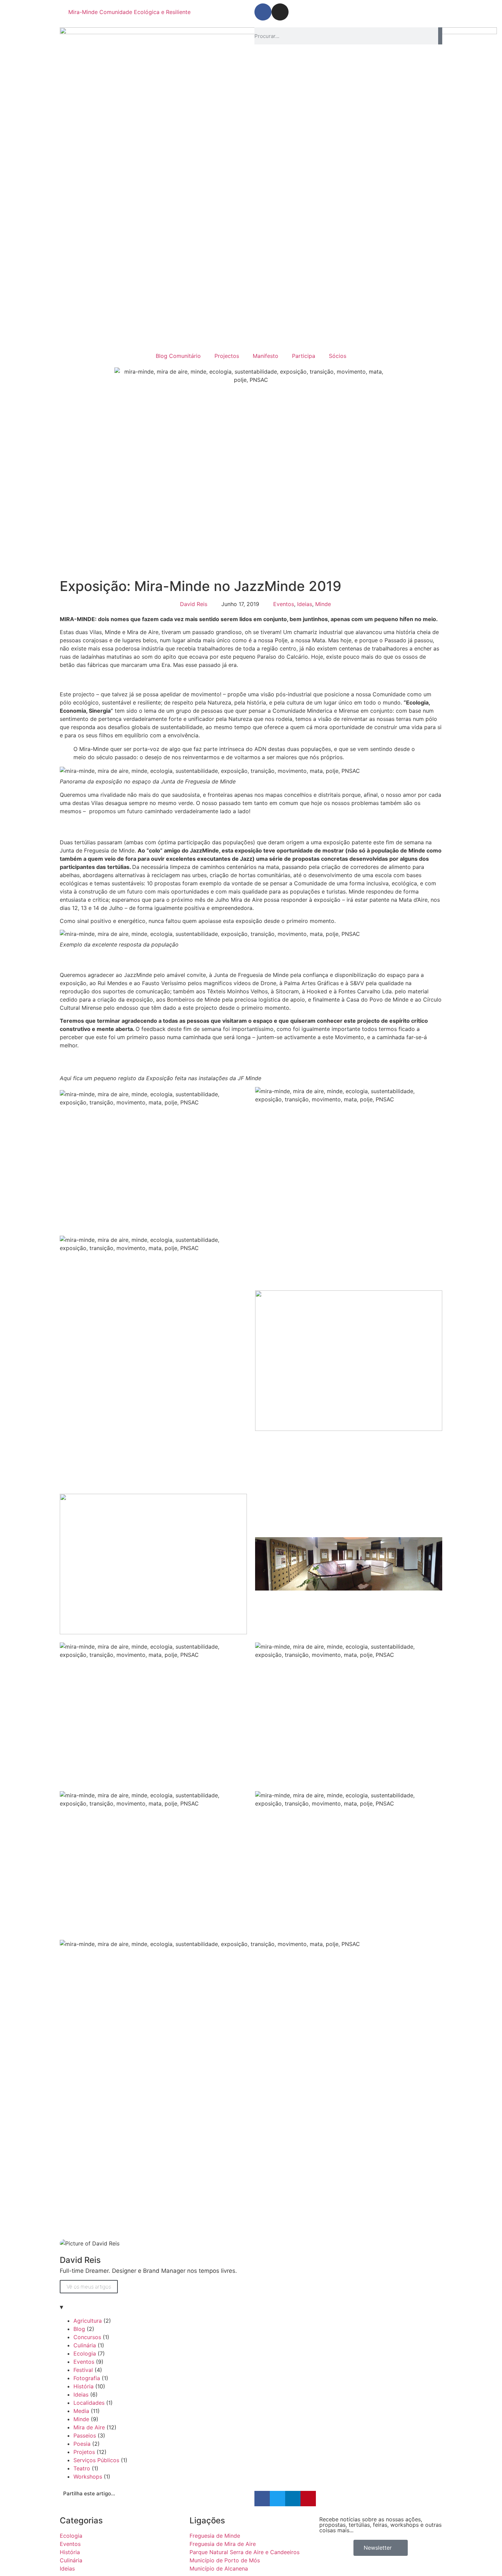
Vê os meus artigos (89, 2287)
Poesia (82, 2444)
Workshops (88, 2477)
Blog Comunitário (178, 356)
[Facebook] (263, 12)
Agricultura (88, 2321)
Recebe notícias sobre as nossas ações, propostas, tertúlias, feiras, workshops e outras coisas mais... (380, 2525)
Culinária (85, 2345)
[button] (262, 2499)
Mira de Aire (89, 2427)
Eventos (284, 604)
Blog (79, 2329)
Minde (323, 604)
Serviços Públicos (96, 2460)
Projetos (84, 2452)
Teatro (82, 2468)
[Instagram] (280, 12)
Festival (83, 2370)
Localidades (89, 2403)
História (83, 2386)
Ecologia (85, 2353)
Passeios (85, 2436)
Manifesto (266, 356)
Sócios (338, 356)
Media (81, 2411)
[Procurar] (440, 36)
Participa (304, 356)
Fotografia (87, 2378)
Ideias (305, 604)
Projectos (227, 356)
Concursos (87, 2337)
